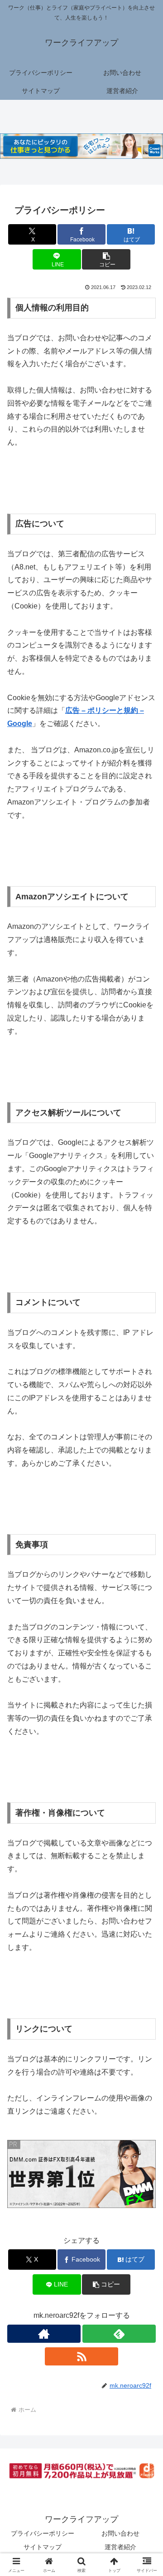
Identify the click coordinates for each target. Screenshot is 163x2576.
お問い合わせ (120, 2533)
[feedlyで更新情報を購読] (119, 2334)
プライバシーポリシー (43, 2533)
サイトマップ (43, 2547)
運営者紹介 (120, 2547)
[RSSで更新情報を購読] (81, 2356)
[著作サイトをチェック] (44, 2334)
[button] (106, 259)
